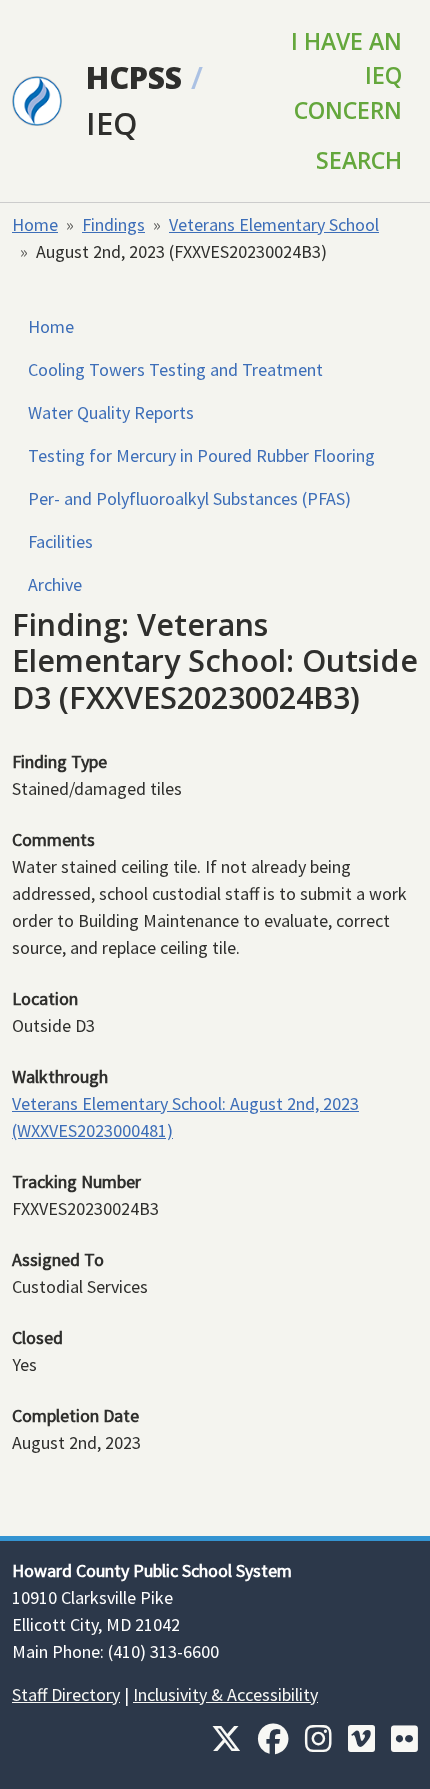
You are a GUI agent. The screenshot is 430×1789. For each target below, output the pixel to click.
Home (35, 224)
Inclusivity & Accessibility (225, 1694)
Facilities (60, 541)
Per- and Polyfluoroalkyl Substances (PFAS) (189, 498)
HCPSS (134, 77)
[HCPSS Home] (37, 99)
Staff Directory (66, 1694)
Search (359, 160)
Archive (55, 584)
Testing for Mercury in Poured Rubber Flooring (201, 455)
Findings (113, 224)
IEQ (111, 123)
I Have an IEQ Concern (346, 75)
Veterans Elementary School (274, 224)
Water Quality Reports (111, 412)
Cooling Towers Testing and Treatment (175, 369)
